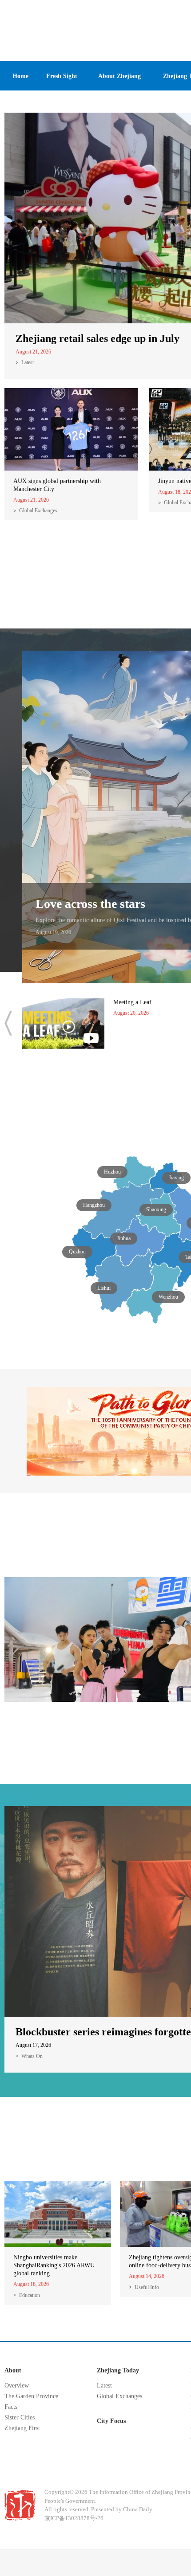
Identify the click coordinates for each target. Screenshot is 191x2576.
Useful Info (147, 2287)
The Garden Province (31, 2396)
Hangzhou (94, 1205)
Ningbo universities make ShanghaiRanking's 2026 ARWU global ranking (54, 2265)
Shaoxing (156, 1209)
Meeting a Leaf (132, 1002)
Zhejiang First (22, 2428)
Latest (28, 362)
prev (8, 1023)
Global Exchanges (38, 510)
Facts (11, 2407)
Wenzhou (168, 1297)
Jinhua (124, 1238)
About (13, 2370)
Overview (17, 2386)
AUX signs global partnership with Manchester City (57, 485)
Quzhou (77, 1252)
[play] (63, 1002)
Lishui (104, 1288)
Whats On (32, 2056)
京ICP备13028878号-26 (74, 2518)
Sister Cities (20, 2417)
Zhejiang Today (118, 2370)
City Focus (111, 2421)
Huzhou (112, 1172)
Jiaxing (176, 1178)
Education (30, 2295)
